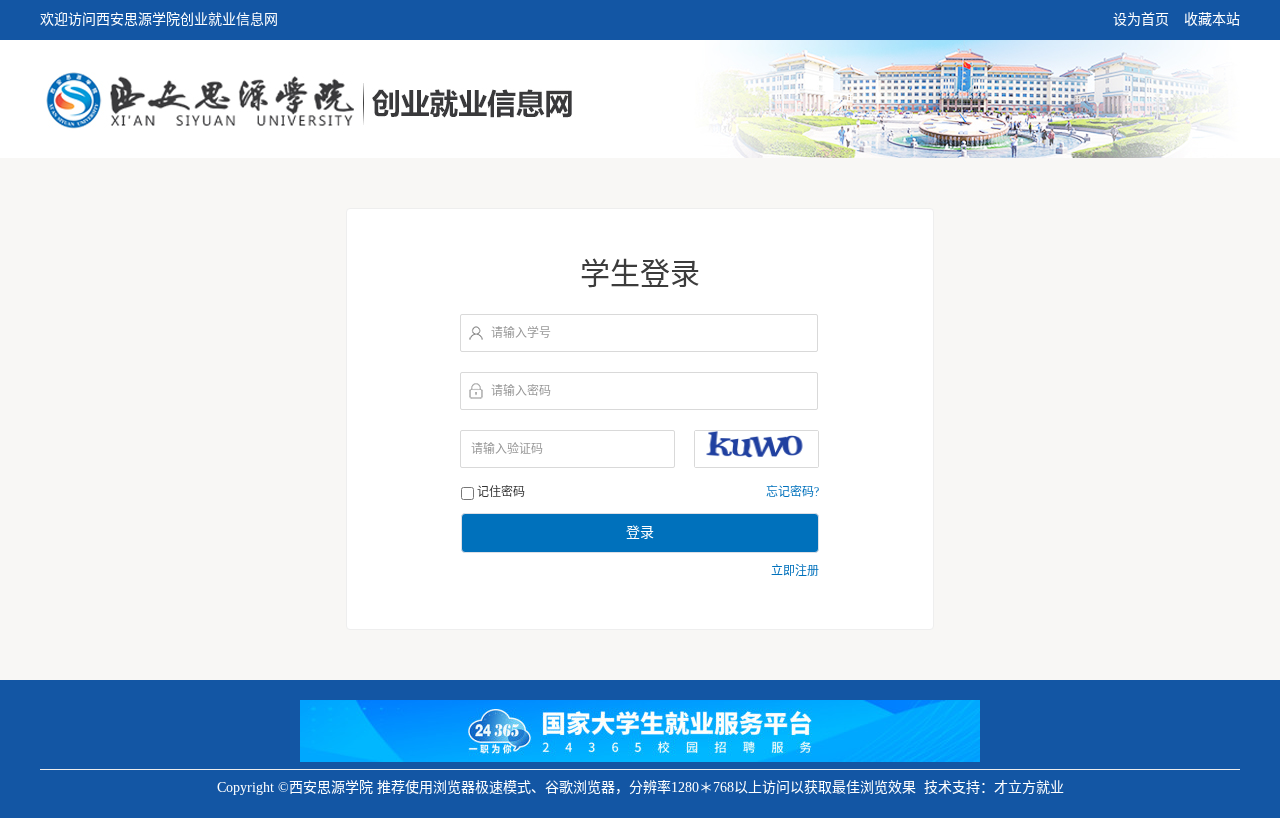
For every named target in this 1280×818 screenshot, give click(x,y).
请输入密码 (521, 391)
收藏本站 (1212, 19)
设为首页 (1141, 19)
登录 (640, 532)
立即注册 (795, 571)
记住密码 (501, 492)
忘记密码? (792, 492)
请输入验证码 (507, 449)
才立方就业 (1029, 787)
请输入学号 (521, 333)
